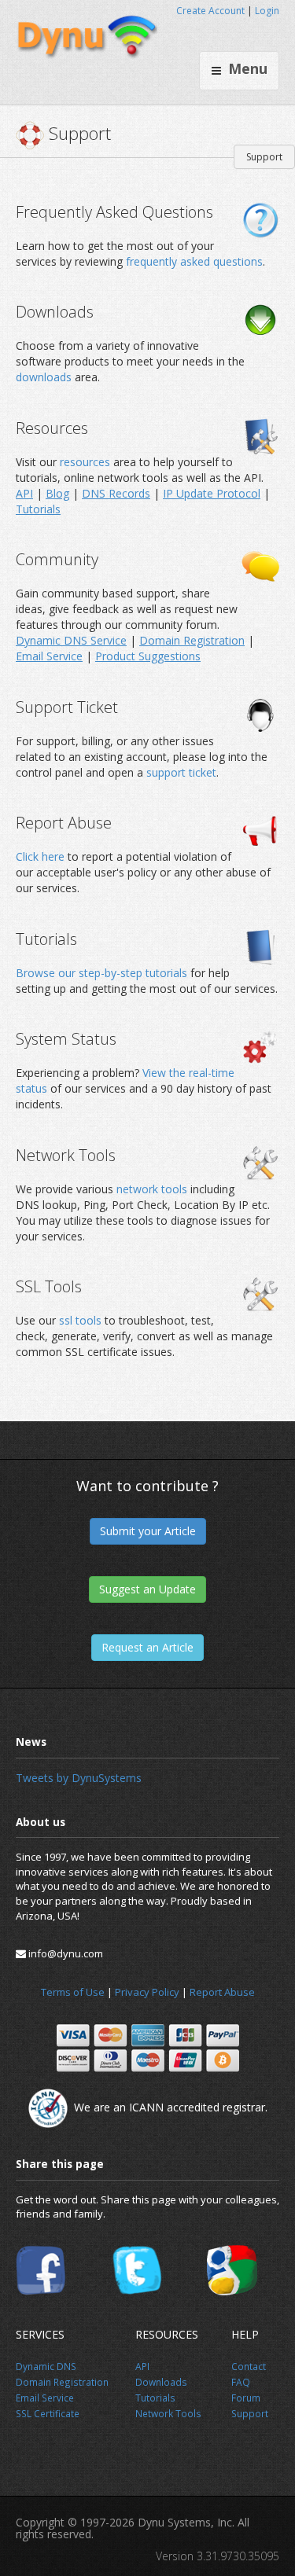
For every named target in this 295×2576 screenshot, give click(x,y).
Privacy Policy (147, 1992)
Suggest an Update (147, 1589)
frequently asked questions (194, 261)
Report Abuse (222, 1992)
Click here (40, 856)
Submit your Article (148, 1531)
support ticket (181, 772)
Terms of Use (73, 1992)
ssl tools (80, 1320)
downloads (45, 377)
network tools (152, 1189)
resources (87, 462)
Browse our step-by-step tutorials (101, 973)
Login (267, 11)
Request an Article (147, 1647)
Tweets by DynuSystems (79, 1778)
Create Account (210, 11)
